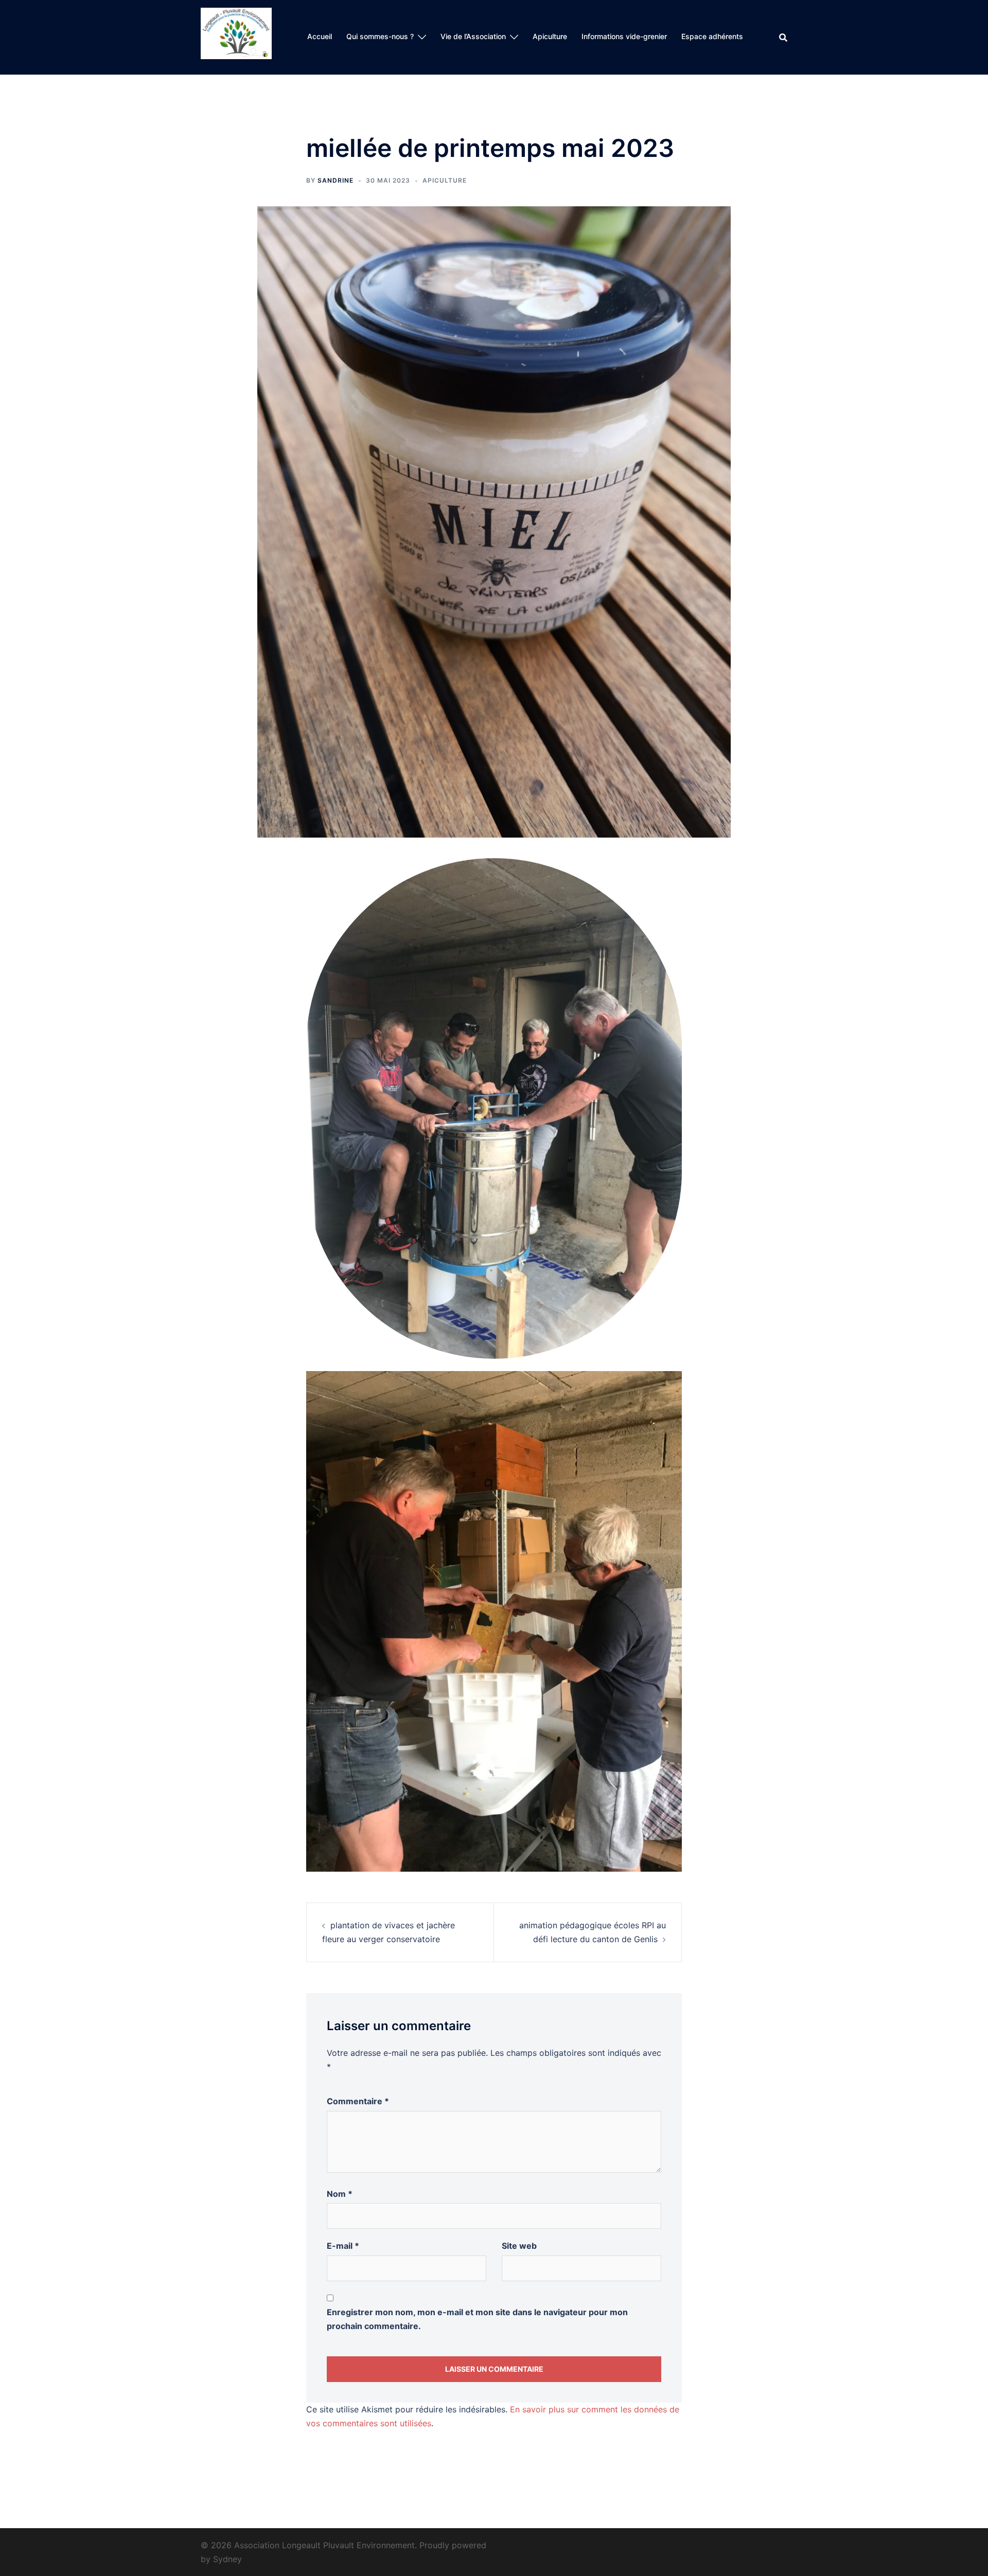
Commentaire (358, 2101)
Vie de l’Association (473, 36)
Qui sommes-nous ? (380, 36)
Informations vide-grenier (624, 36)
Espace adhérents (712, 36)
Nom (340, 2194)
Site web (519, 2246)
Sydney (227, 2559)
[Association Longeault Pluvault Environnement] (236, 37)
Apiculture (550, 36)
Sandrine (336, 180)
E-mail (343, 2246)
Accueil (320, 36)
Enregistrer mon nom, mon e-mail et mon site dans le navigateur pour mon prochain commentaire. (477, 2319)
